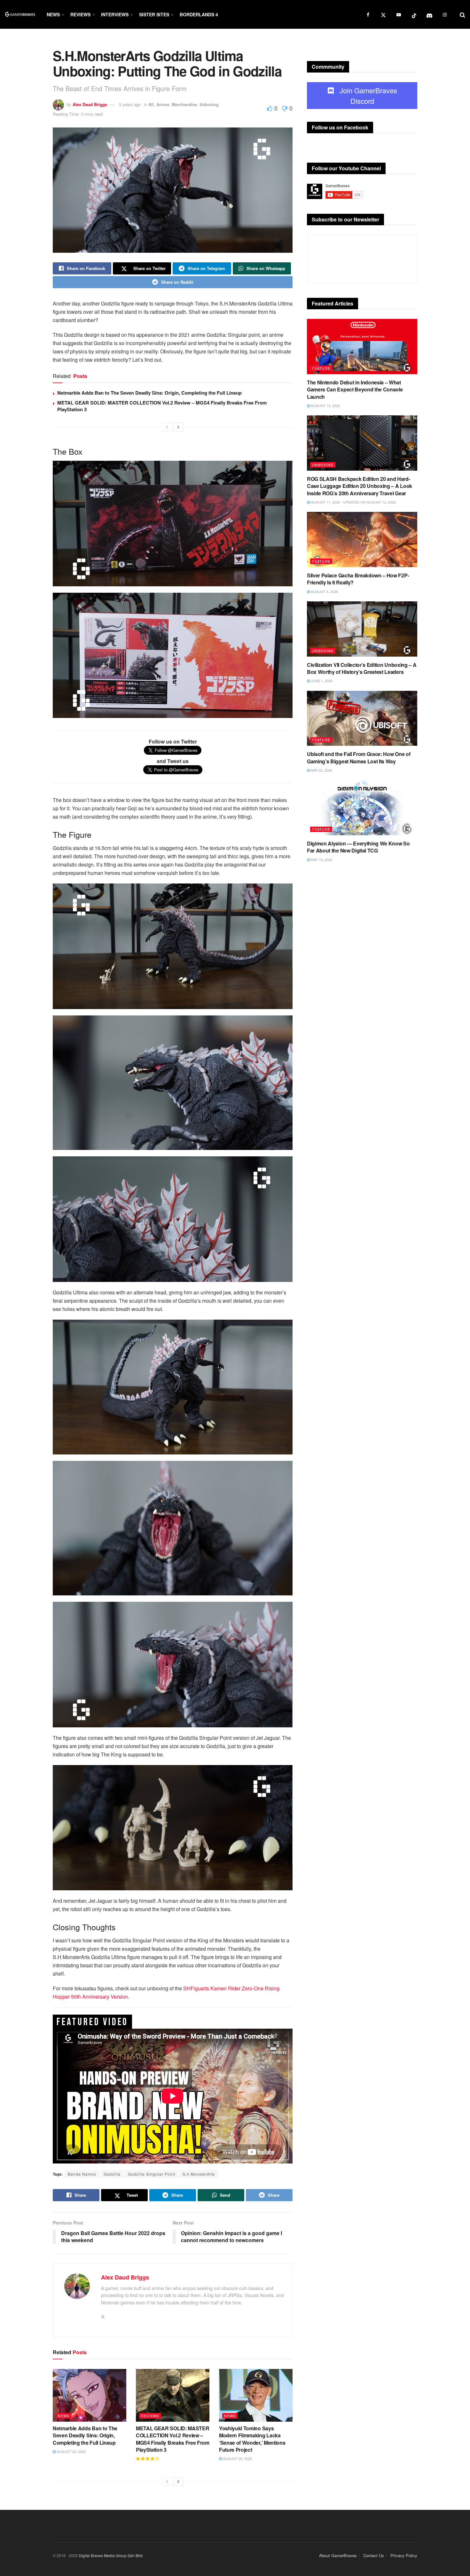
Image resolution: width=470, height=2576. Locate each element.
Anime (163, 104)
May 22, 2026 (321, 770)
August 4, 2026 (324, 591)
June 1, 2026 (321, 681)
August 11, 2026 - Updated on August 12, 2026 (353, 502)
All (151, 104)
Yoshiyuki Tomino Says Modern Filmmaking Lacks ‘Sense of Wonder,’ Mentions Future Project (252, 2439)
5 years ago (130, 104)
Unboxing (209, 104)
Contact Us (374, 2555)
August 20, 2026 (237, 2458)
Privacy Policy (404, 2555)
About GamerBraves (338, 2555)
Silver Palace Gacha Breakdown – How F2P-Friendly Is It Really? (358, 579)
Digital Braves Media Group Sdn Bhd (111, 2555)
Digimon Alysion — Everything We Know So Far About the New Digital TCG (358, 847)
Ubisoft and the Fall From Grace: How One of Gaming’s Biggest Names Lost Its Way (359, 757)
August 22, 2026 (71, 2451)
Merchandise (184, 104)
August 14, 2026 (325, 405)
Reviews (80, 14)
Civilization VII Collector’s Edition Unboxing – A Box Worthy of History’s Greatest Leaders (362, 668)
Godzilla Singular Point (152, 2174)
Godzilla (112, 2174)
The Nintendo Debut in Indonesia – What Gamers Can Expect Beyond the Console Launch (355, 389)
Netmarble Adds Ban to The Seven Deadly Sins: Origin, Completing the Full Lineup (149, 393)
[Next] (178, 427)
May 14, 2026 (321, 860)
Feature (321, 368)
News (53, 14)
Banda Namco (82, 2174)
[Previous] (167, 427)
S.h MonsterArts (199, 2174)
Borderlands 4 (199, 14)
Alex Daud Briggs (90, 104)
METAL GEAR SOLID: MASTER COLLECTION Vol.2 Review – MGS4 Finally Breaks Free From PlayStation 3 (162, 406)
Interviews (115, 14)
